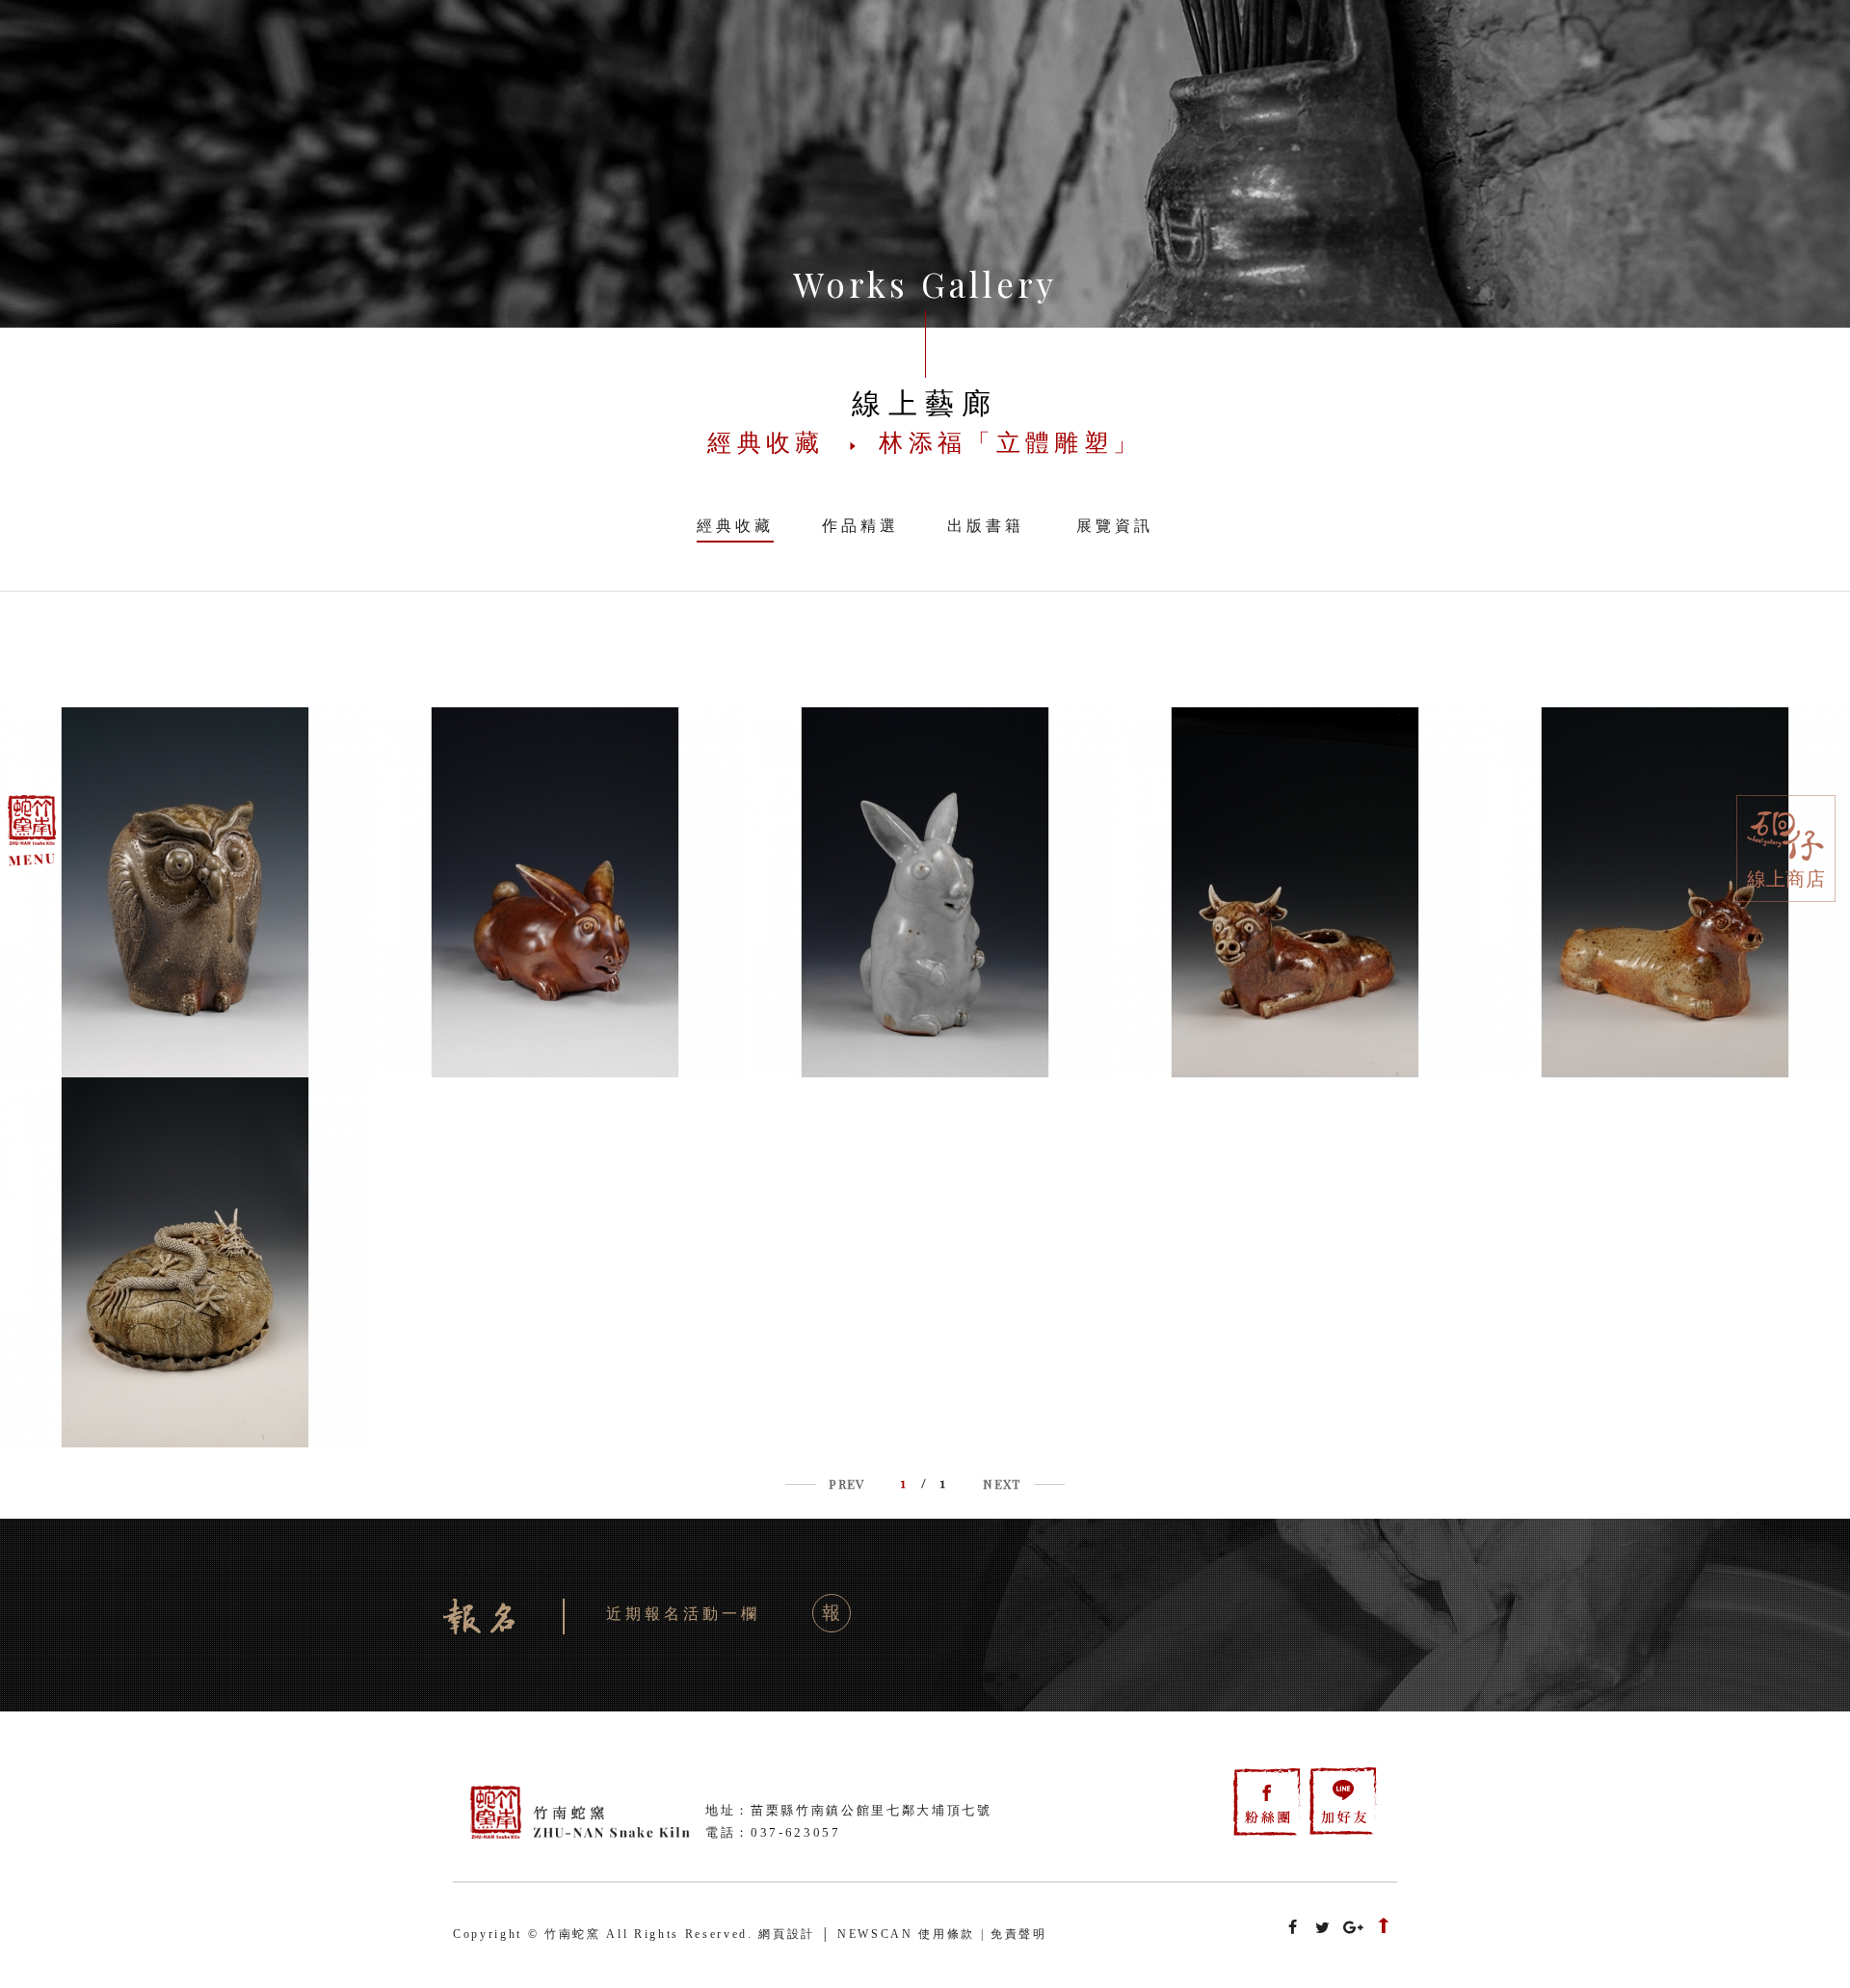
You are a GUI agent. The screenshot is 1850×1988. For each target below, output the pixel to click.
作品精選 (860, 526)
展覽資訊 (1115, 526)
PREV (846, 1484)
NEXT (1002, 1484)
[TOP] (1384, 1929)
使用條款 (947, 1934)
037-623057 (796, 1832)
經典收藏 (735, 526)
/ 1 (924, 1483)
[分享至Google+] (1354, 1929)
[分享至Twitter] (1323, 1929)
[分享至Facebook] (1293, 1929)
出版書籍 (986, 526)
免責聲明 (1019, 1934)
